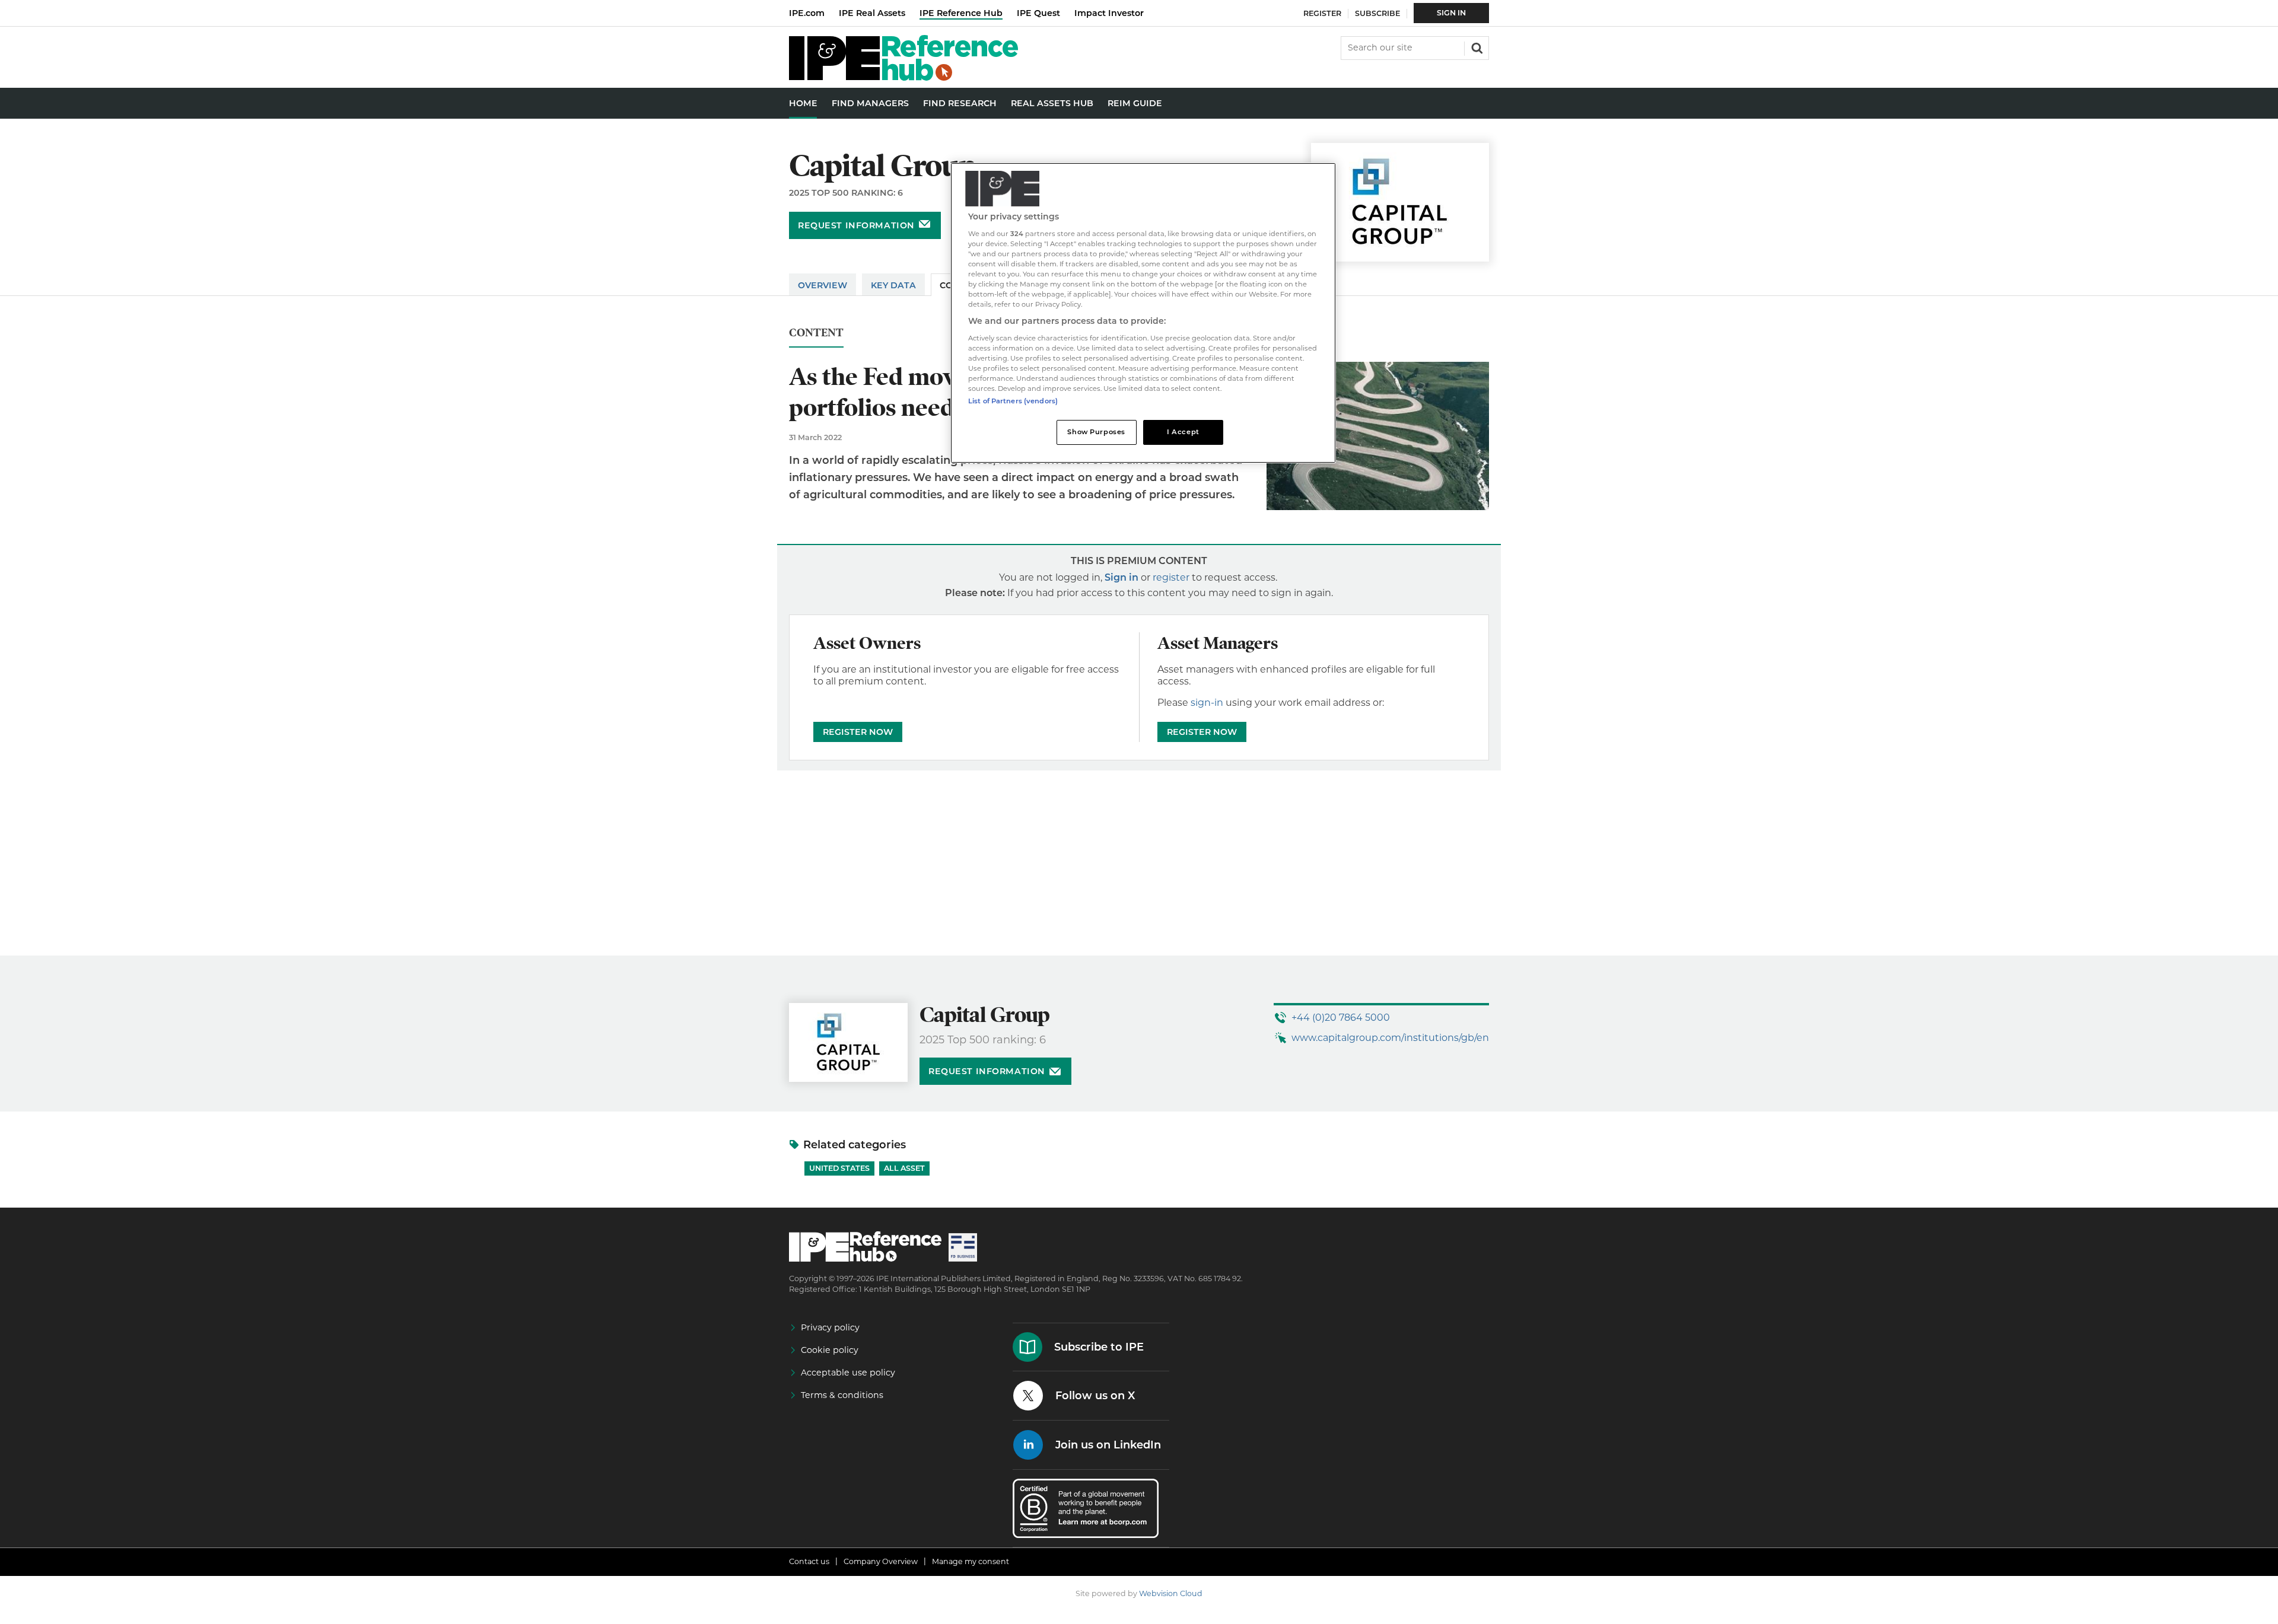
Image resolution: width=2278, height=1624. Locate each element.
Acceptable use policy (848, 1373)
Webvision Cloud (1171, 1593)
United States (839, 1168)
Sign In (1451, 13)
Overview (823, 285)
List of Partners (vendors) (1013, 401)
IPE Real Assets (872, 13)
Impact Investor (1109, 13)
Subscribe (1377, 13)
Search (1476, 47)
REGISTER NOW (858, 732)
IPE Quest (1038, 13)
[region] (1143, 313)
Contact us (809, 1561)
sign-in (1207, 703)
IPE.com (807, 13)
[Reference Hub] (903, 77)
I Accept (1183, 432)
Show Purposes (1096, 432)
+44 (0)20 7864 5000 (1341, 1018)
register (1171, 577)
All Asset (904, 1168)
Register (1322, 13)
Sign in (1121, 577)
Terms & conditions (842, 1395)
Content (816, 333)
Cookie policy (830, 1350)
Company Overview (881, 1561)
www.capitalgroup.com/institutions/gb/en (1390, 1038)
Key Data (893, 285)
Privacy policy (830, 1327)
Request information (856, 225)
